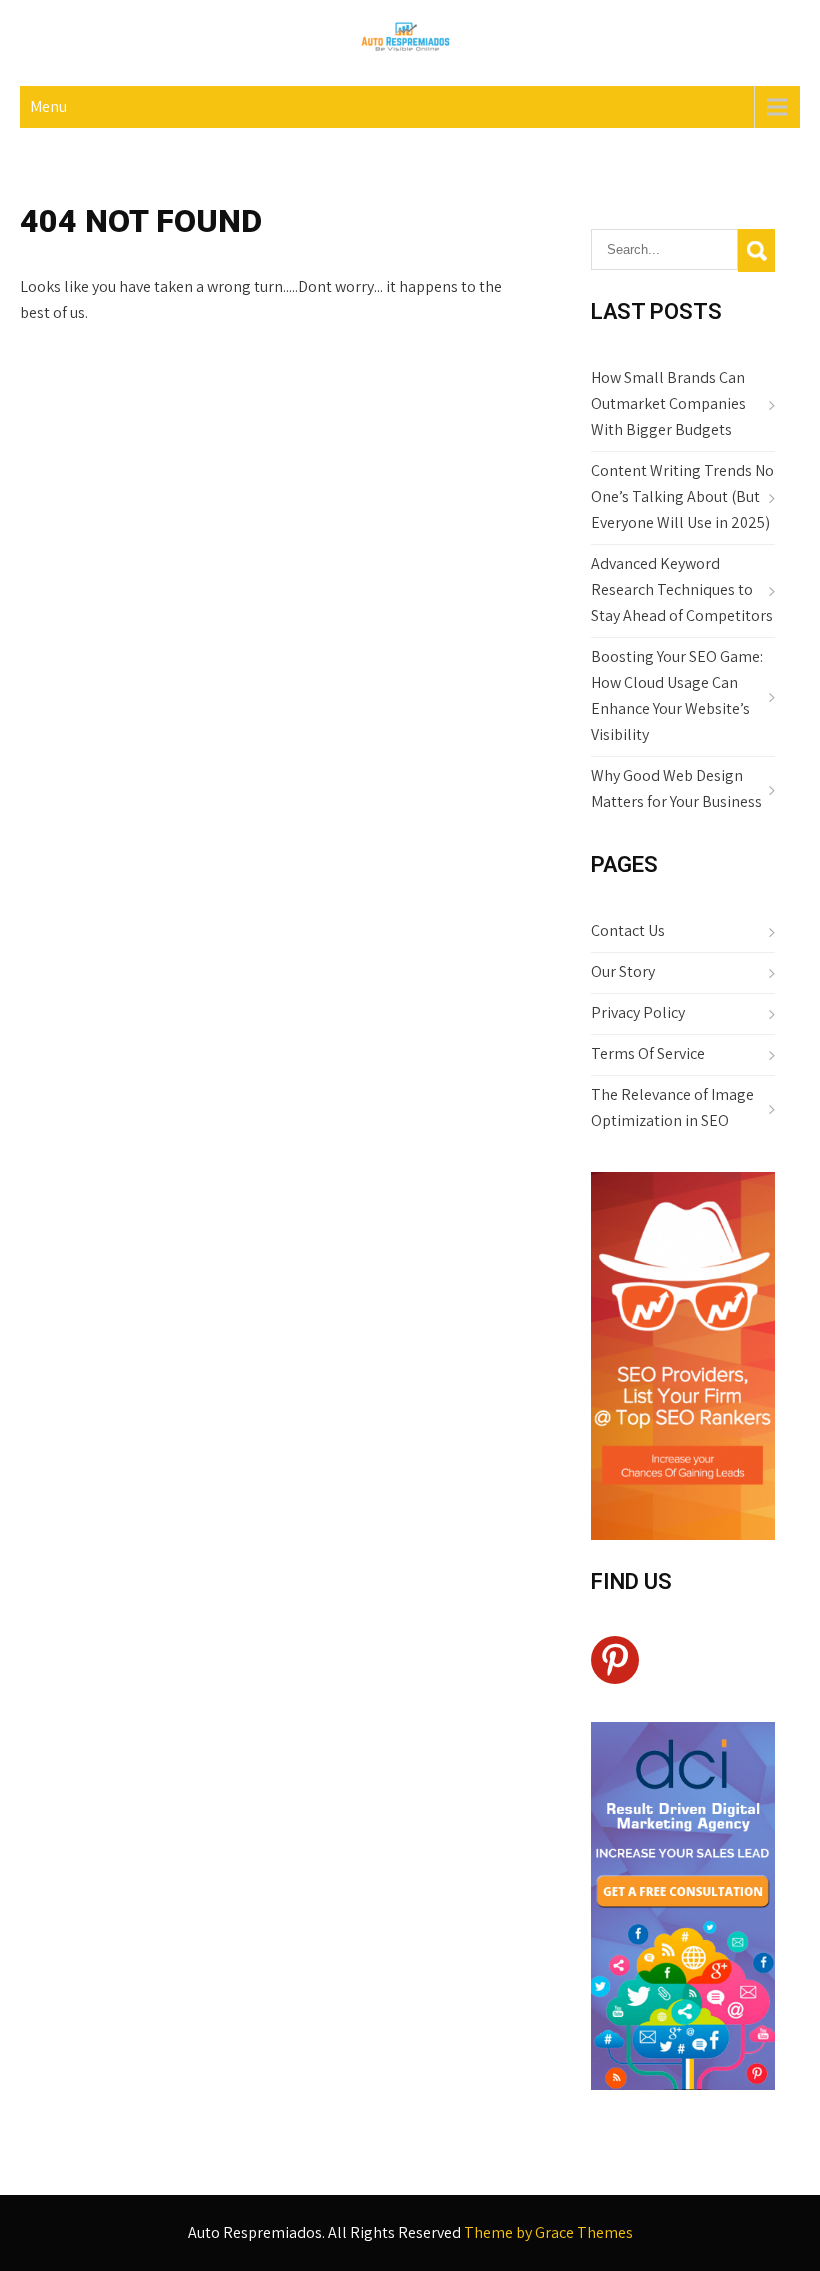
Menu (48, 106)
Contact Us (628, 930)
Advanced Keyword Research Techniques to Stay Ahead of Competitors (682, 589)
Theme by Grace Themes (548, 2232)
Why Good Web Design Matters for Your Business (676, 788)
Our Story (623, 971)
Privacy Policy (638, 1012)
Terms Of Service (648, 1053)
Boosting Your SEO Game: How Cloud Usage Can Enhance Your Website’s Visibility (677, 695)
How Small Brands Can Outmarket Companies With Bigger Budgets (668, 403)
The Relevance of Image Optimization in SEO (672, 1107)
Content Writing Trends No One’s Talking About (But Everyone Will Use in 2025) (682, 496)
